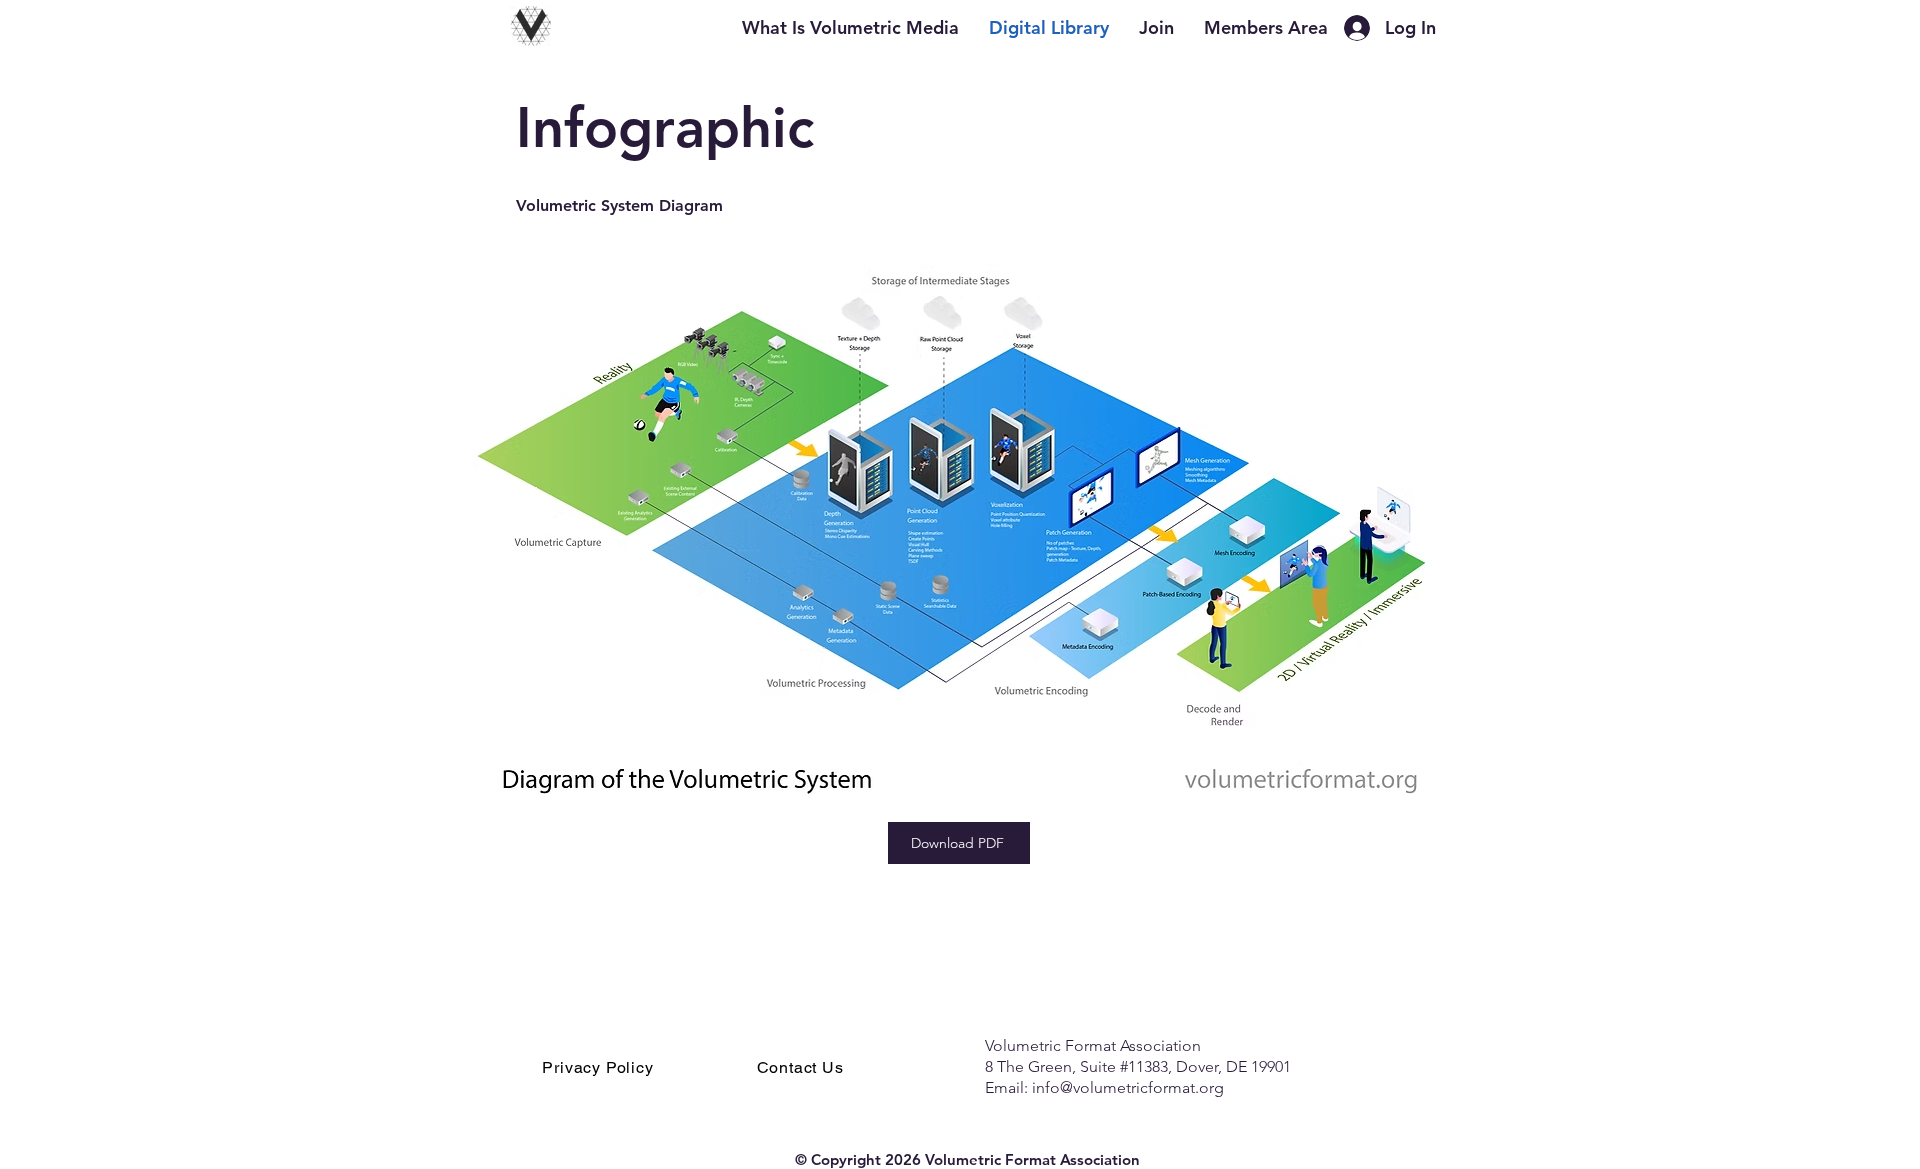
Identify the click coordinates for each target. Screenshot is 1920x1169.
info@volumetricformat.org (1128, 1087)
